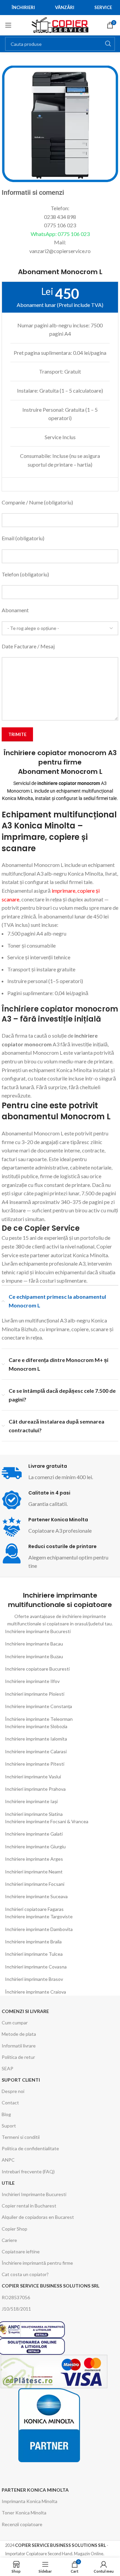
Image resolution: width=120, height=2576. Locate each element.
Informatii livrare (19, 2046)
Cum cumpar (15, 2023)
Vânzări (65, 7)
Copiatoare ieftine (21, 2251)
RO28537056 (16, 2297)
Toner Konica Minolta (24, 2513)
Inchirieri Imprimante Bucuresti (34, 2194)
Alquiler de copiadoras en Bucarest (38, 2217)
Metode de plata (19, 2034)
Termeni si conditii (21, 2137)
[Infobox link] (60, 1500)
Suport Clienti (21, 2080)
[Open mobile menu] (8, 25)
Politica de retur (18, 2057)
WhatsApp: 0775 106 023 (60, 234)
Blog (6, 2114)
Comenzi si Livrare (25, 2011)
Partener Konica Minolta (35, 2490)
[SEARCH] (108, 44)
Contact (10, 2103)
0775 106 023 (60, 225)
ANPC (8, 2160)
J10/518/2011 (16, 2309)
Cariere (9, 2240)
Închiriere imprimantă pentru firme (37, 2263)
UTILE (8, 2183)
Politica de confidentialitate (30, 2148)
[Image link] (49, 2425)
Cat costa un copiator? (25, 2274)
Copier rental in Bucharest (29, 2206)
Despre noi (13, 2091)
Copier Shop (14, 2229)
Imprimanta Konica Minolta (29, 2501)
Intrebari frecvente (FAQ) (28, 2171)
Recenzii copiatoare (22, 2524)
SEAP (7, 2068)
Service (103, 7)
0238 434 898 (60, 217)
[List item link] (60, 1631)
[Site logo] (60, 24)
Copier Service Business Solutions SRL (50, 2286)
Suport (9, 2126)
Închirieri (23, 7)
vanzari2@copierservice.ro (60, 251)
